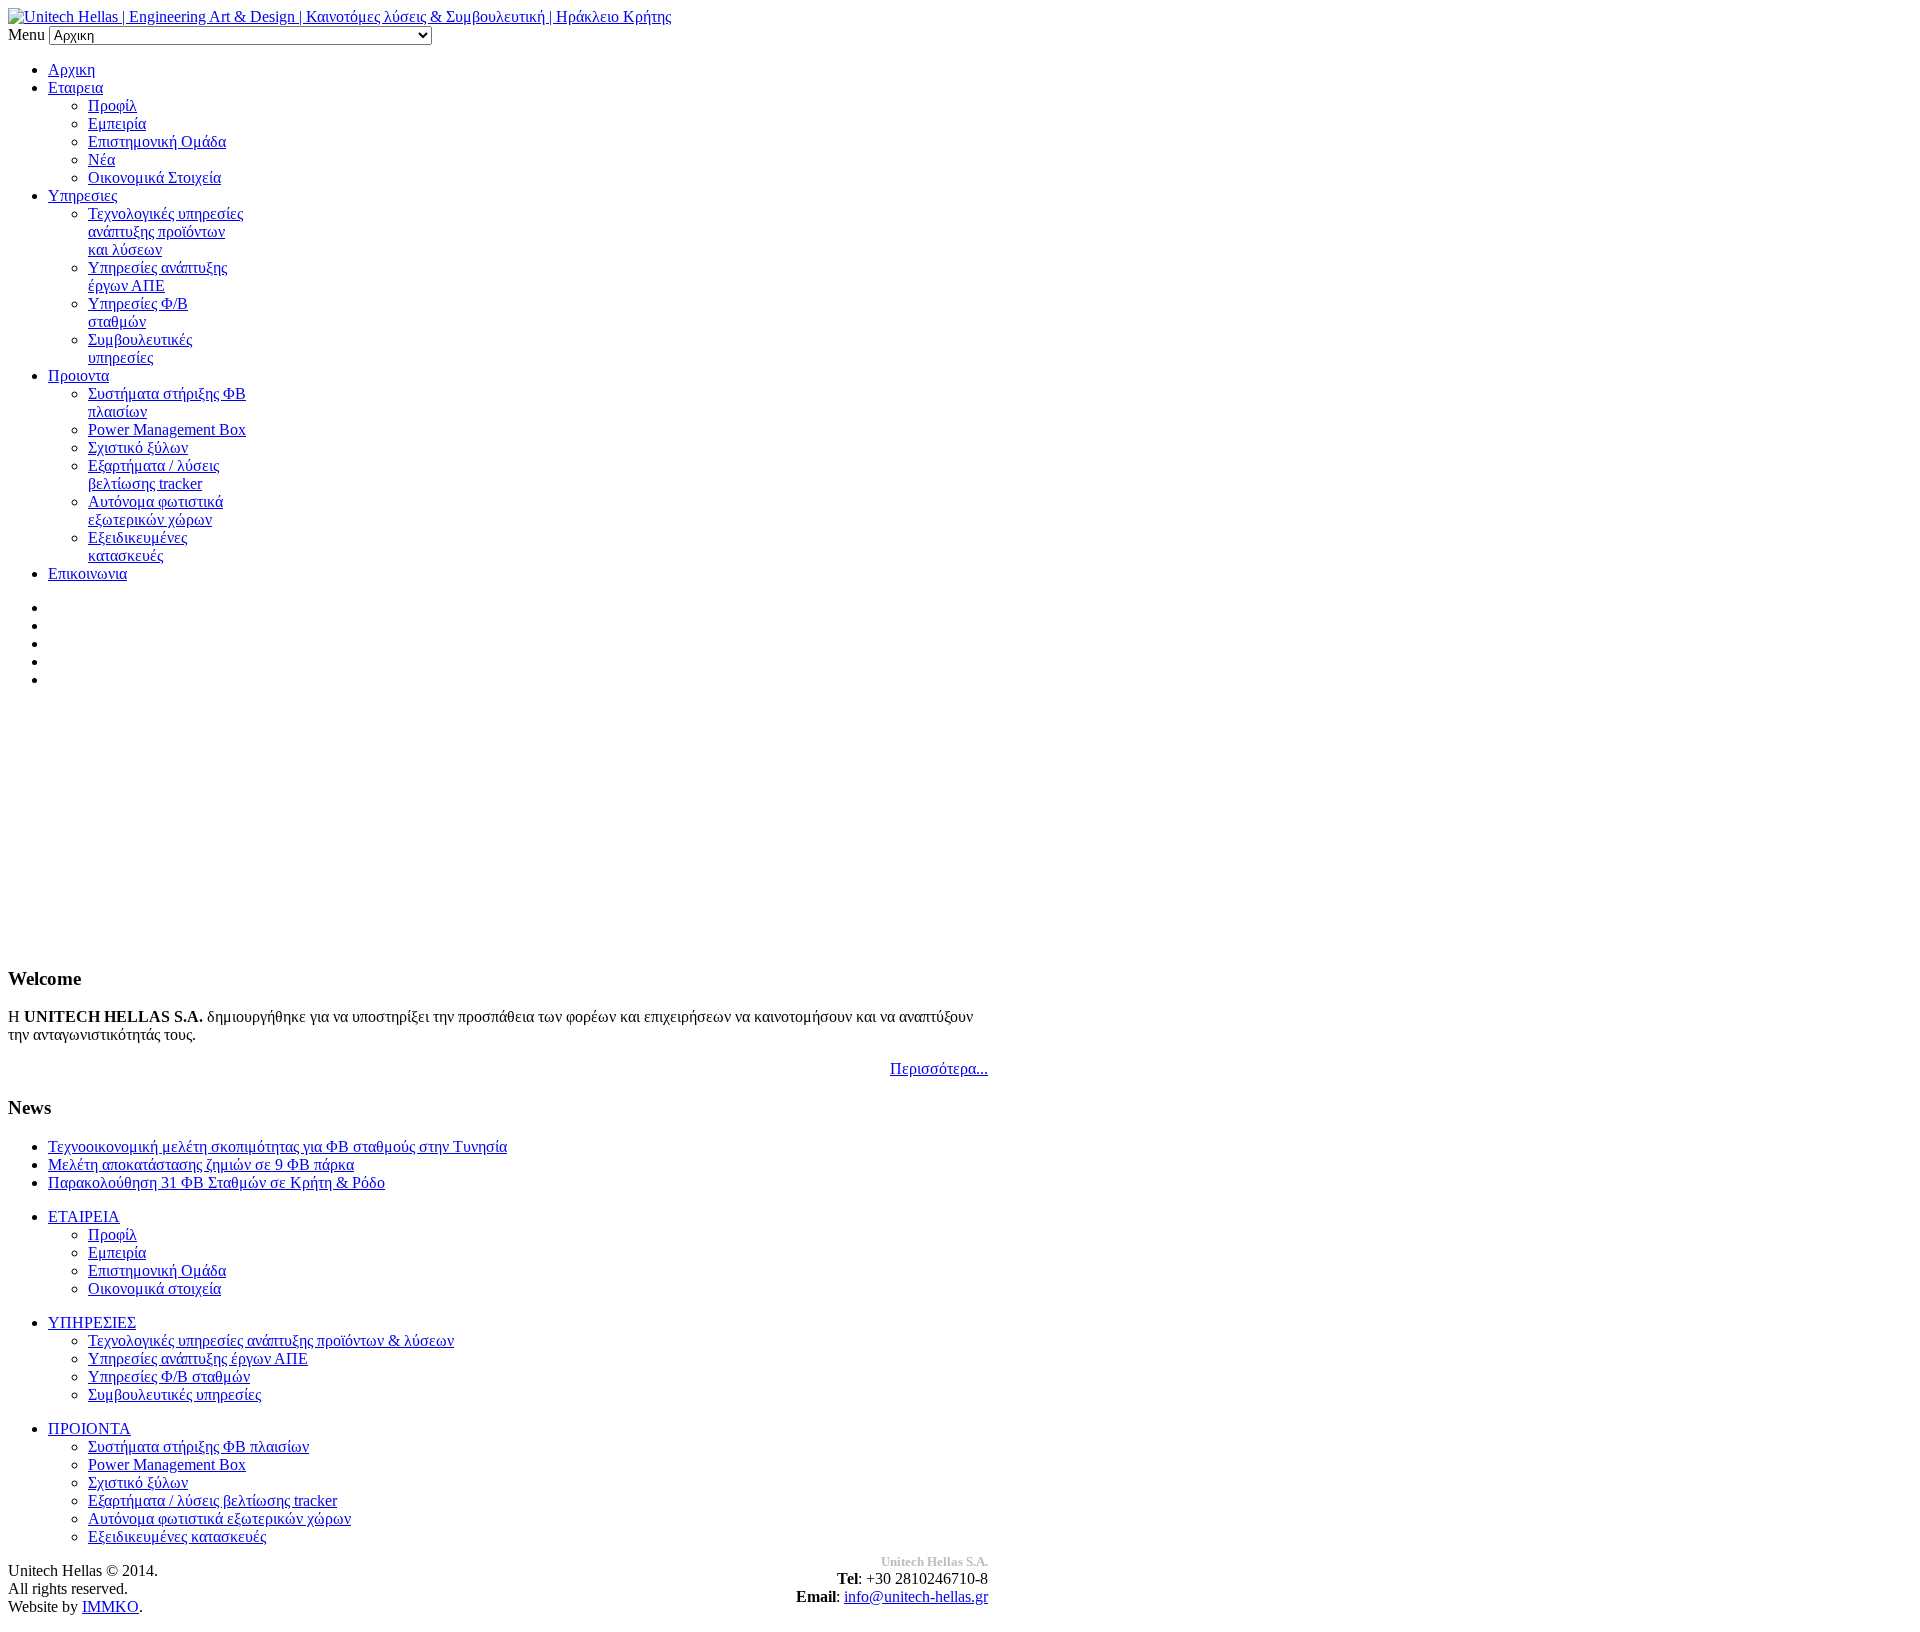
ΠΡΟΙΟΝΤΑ (89, 1428)
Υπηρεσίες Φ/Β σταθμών (138, 312)
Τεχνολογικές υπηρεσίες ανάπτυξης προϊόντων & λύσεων (271, 1340)
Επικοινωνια (87, 573)
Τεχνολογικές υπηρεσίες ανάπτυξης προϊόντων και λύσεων (165, 231)
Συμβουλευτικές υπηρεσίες (140, 348)
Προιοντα (78, 375)
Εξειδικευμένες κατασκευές (137, 546)
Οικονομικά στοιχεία (154, 1288)
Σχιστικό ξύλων (138, 447)
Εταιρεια (75, 87)
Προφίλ (112, 105)
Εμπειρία (117, 123)
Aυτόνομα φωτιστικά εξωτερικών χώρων (155, 510)
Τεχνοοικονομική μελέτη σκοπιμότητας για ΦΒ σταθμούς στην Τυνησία (277, 1146)
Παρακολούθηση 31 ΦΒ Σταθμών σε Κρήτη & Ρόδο (216, 1182)
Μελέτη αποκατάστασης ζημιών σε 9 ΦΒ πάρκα (201, 1164)
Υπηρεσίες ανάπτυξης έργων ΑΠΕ (157, 276)
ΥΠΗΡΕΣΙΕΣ (92, 1322)
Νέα (101, 159)
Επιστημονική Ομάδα (157, 141)
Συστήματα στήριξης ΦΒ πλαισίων (198, 1446)
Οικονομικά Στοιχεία (154, 177)
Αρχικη (71, 69)
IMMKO (110, 1606)
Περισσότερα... (939, 1068)
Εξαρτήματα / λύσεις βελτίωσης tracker (153, 474)
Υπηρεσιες (82, 195)
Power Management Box (167, 429)
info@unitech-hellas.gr (916, 1596)
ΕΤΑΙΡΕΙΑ (84, 1216)
